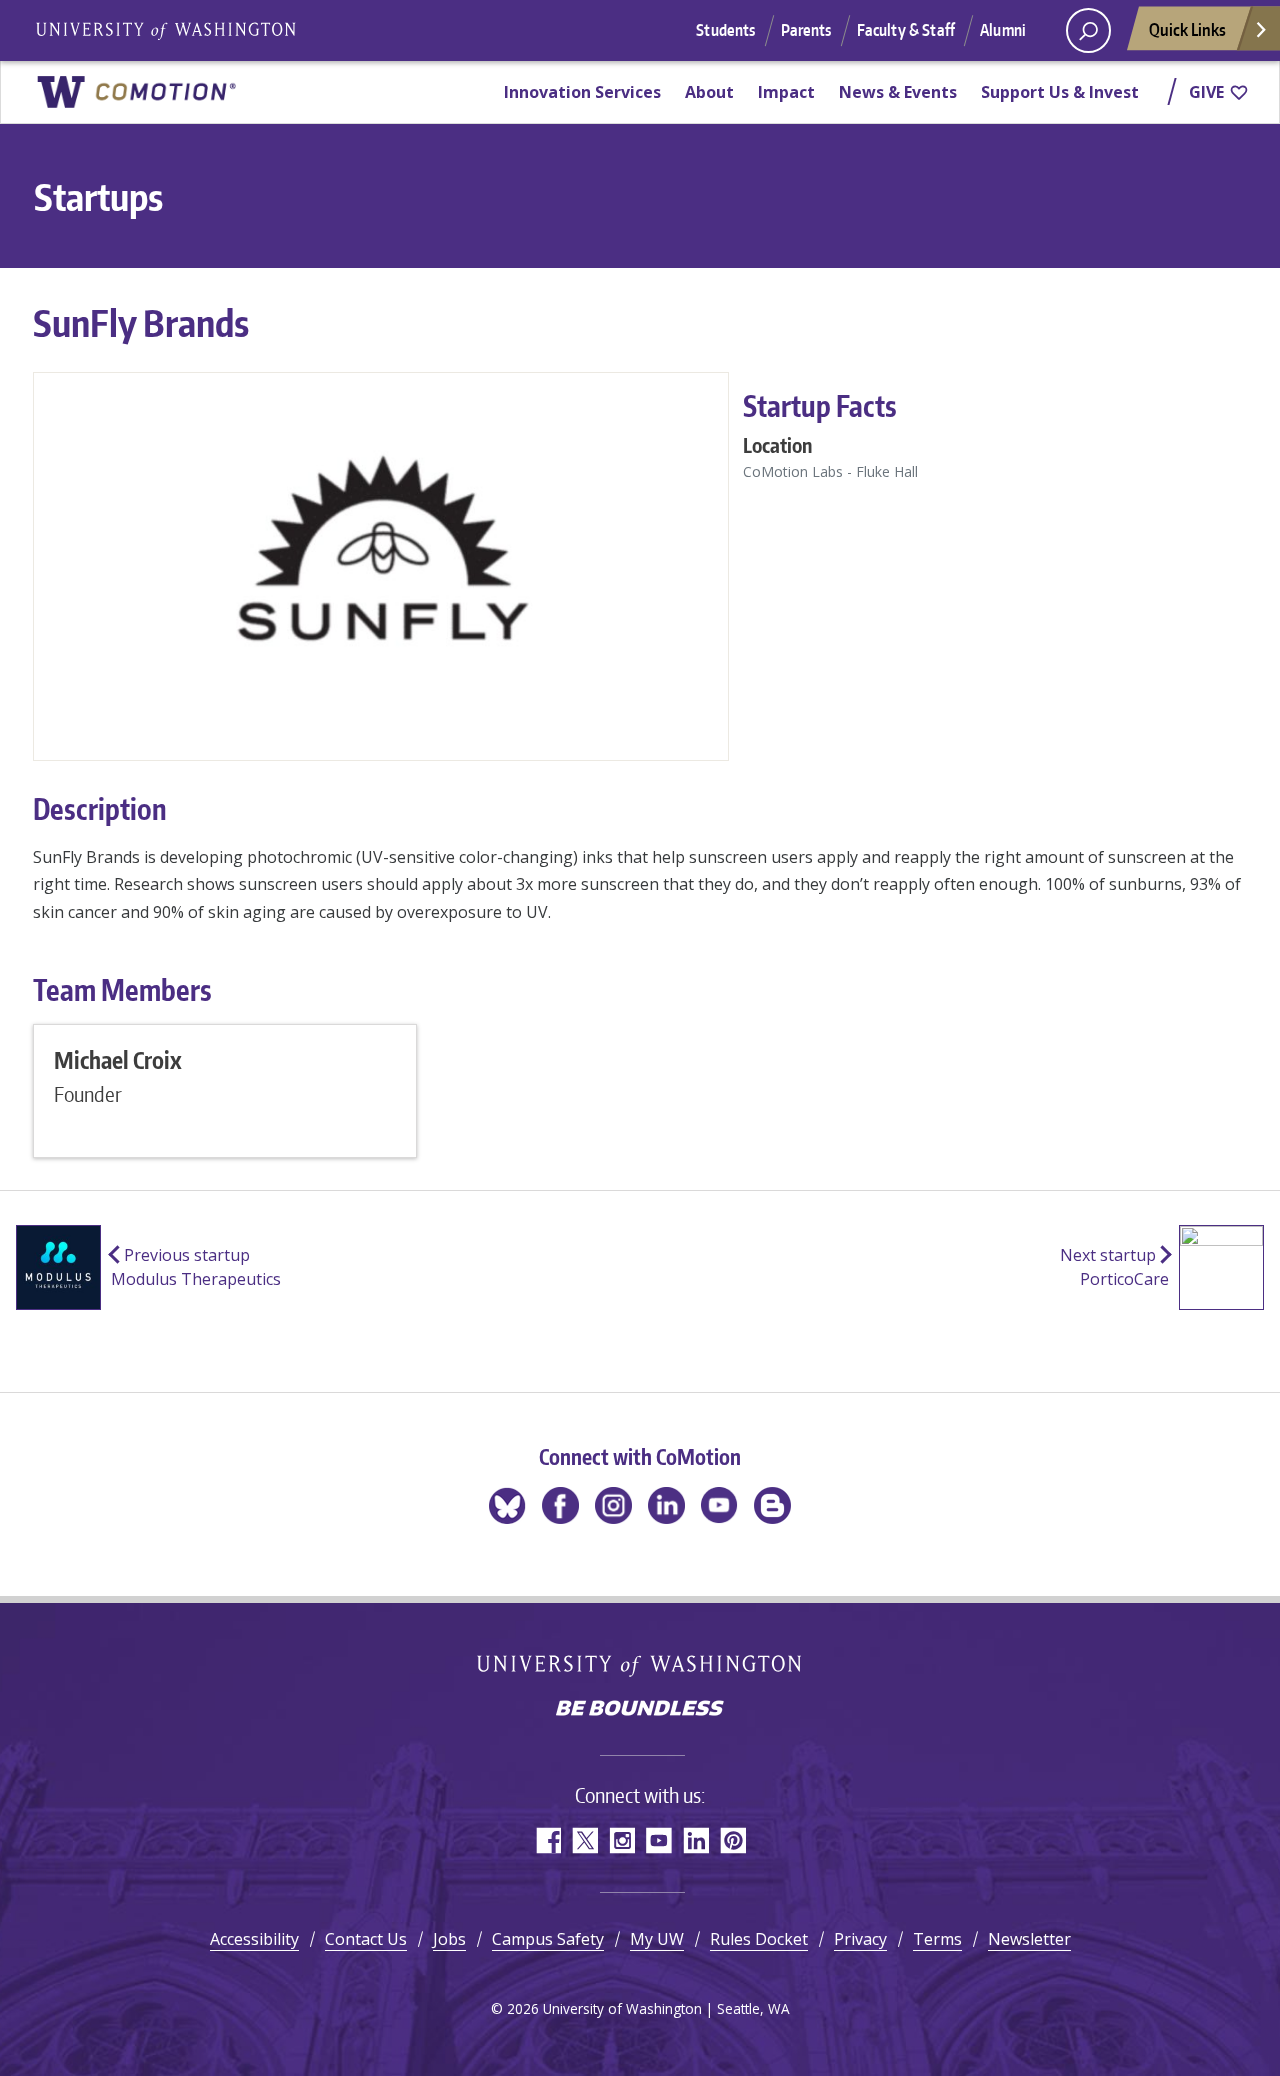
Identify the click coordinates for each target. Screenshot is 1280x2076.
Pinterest (732, 1840)
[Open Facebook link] (560, 1505)
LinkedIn (695, 1840)
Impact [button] (786, 92)
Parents (806, 30)
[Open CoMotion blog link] (772, 1505)
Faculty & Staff (906, 30)
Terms (937, 1939)
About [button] (709, 92)
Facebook (547, 1840)
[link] (135, 92)
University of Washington (640, 1666)
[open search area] (1088, 30)
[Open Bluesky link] (507, 1505)
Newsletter (1029, 1939)
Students (725, 30)
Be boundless (640, 1710)
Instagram (621, 1840)
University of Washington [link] (165, 30)
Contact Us (366, 1939)
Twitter (584, 1840)
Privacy (860, 1939)
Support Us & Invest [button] (1060, 92)
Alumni (1003, 30)
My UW (657, 1939)
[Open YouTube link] (719, 1505)
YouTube (658, 1840)
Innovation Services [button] (582, 92)
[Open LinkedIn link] (666, 1505)
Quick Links (1187, 29)
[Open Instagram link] (613, 1505)
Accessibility (254, 1939)
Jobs (449, 1939)
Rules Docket (759, 1939)
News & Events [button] (898, 92)
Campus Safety (548, 1939)
